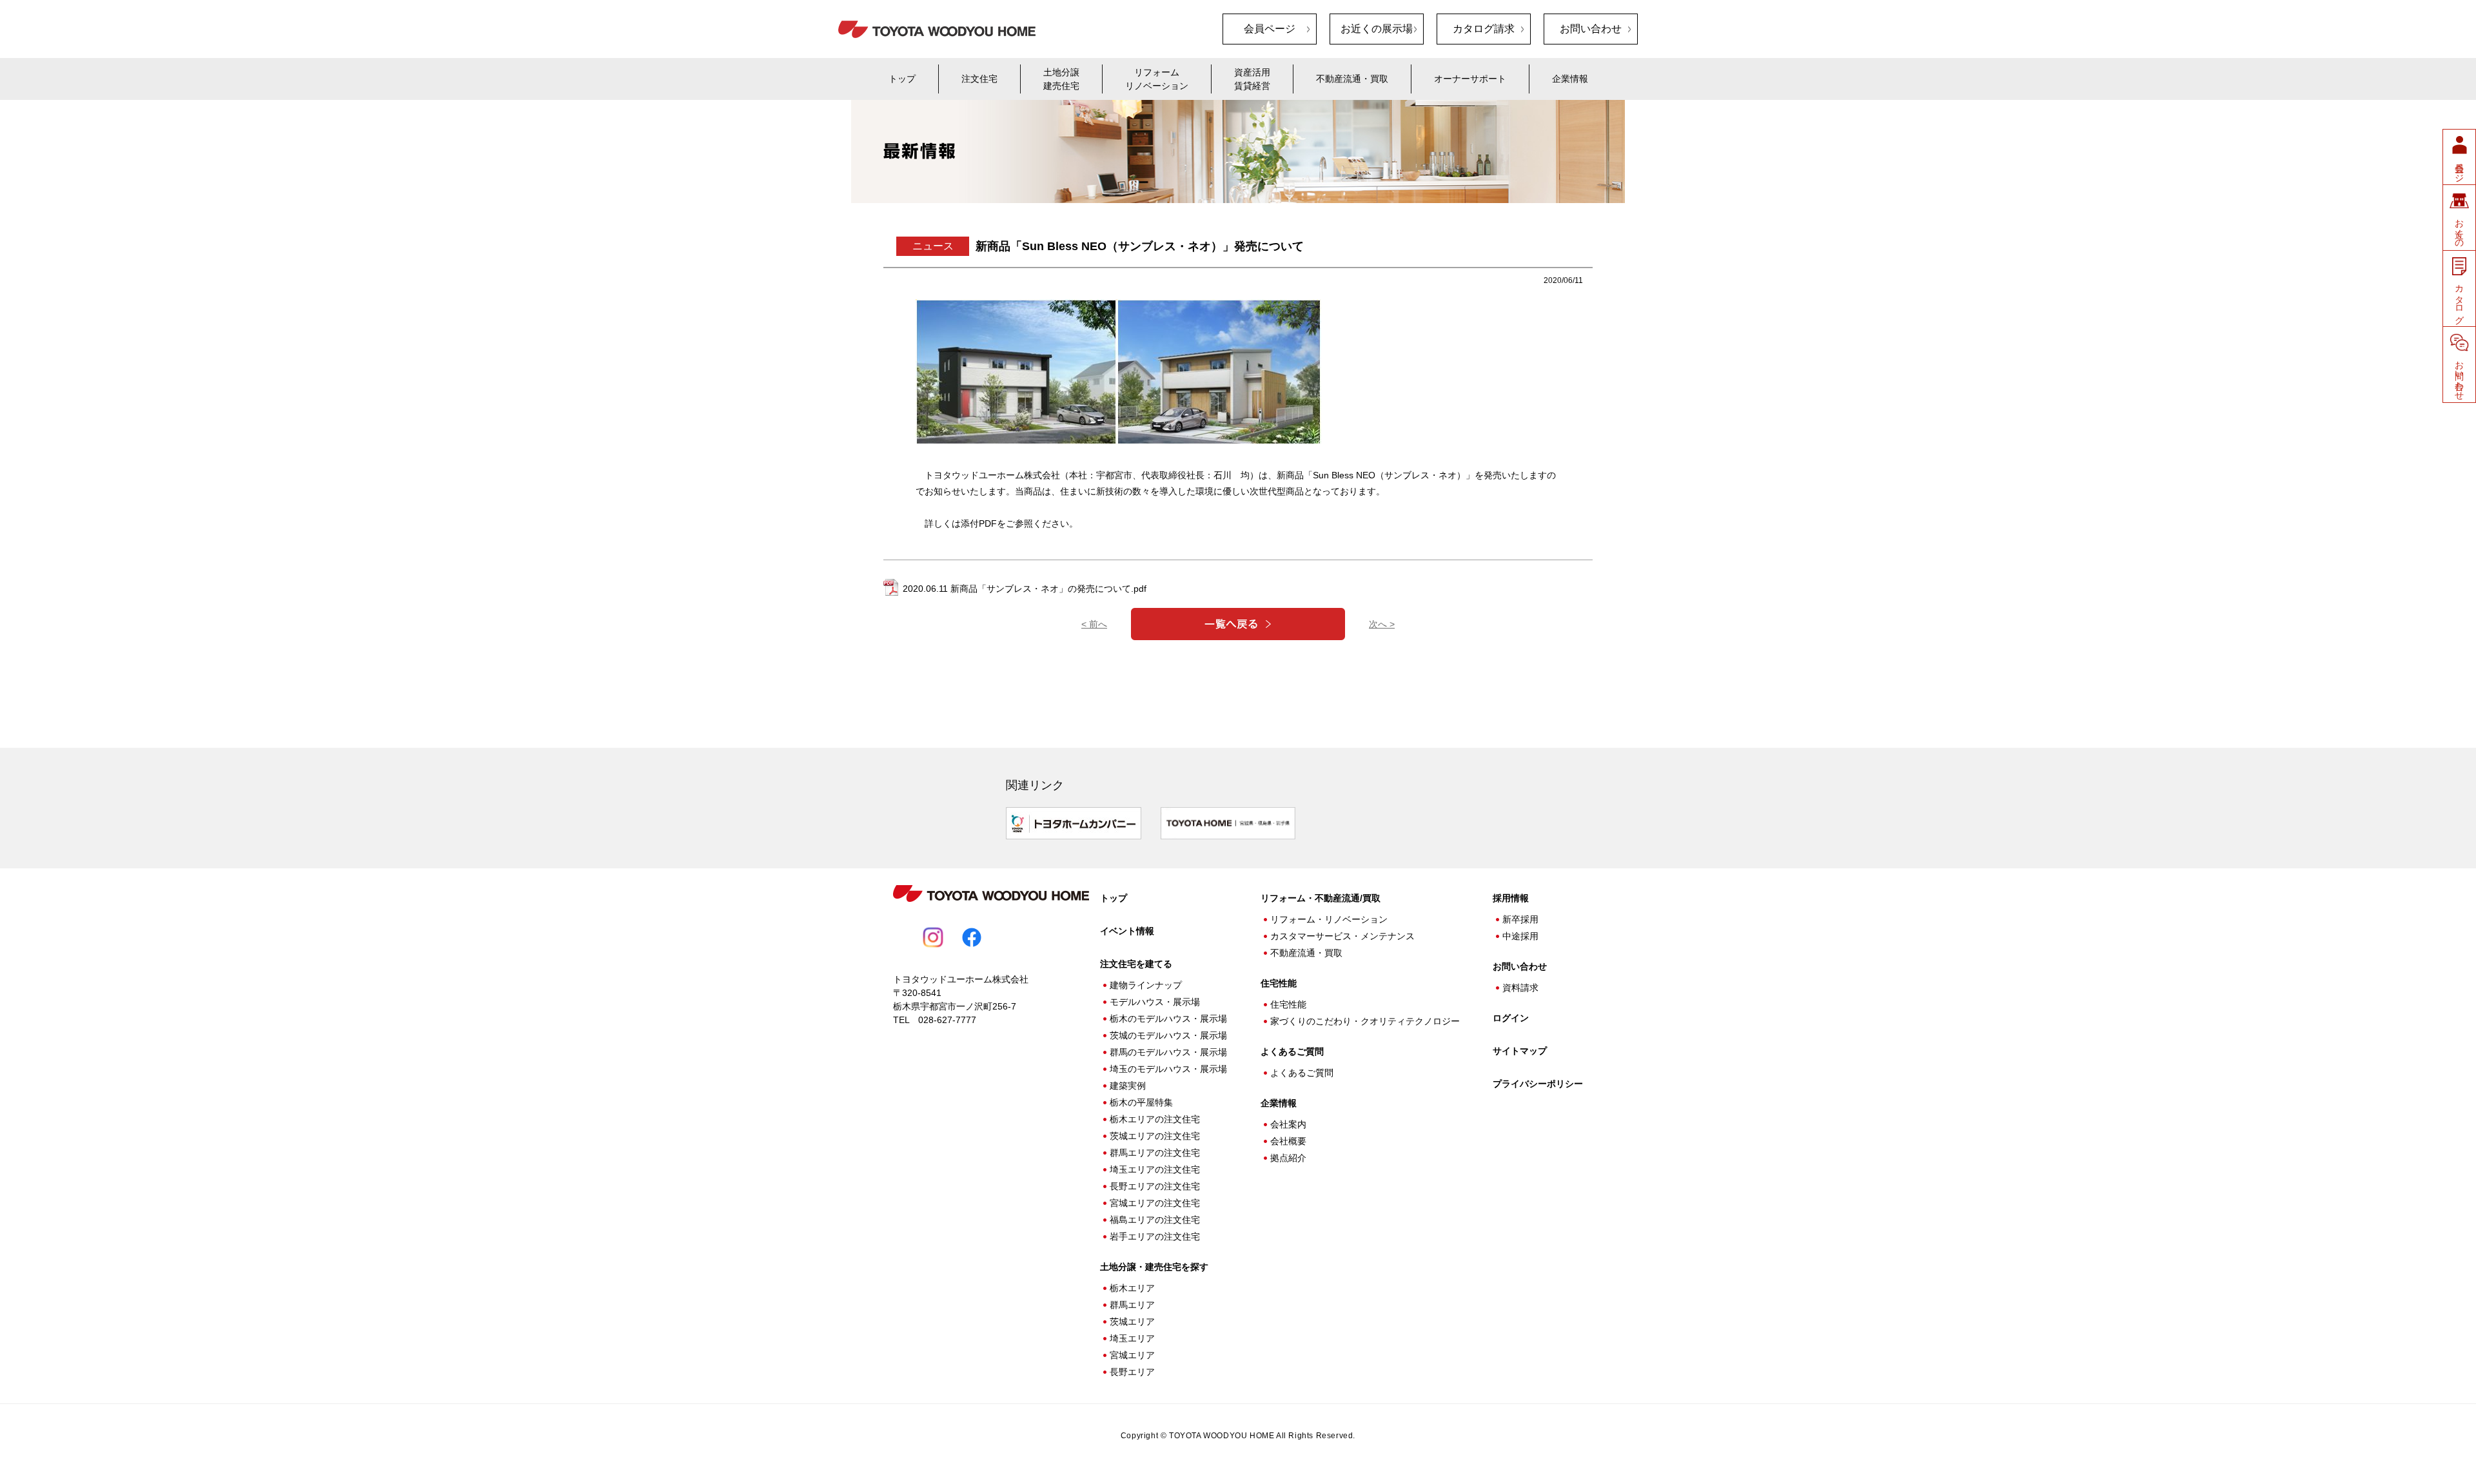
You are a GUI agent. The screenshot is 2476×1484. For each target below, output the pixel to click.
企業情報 (1570, 79)
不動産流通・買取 (1352, 79)
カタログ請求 (1484, 29)
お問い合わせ (1591, 29)
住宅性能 (1288, 1004)
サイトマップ (1520, 1051)
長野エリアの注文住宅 (1155, 1186)
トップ (902, 79)
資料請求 (1520, 988)
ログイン (1511, 1018)
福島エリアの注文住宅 (1155, 1220)
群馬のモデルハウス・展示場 (1168, 1052)
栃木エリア (1132, 1288)
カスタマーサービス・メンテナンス (1342, 936)
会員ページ (1270, 29)
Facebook (972, 937)
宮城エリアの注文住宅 (1155, 1203)
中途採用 (1520, 936)
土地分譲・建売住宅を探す (1154, 1267)
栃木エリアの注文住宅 (1155, 1119)
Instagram (933, 937)
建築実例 (1128, 1086)
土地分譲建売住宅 (1061, 79)
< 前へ (1094, 624)
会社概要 (1288, 1141)
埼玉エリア (1132, 1338)
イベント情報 (1127, 931)
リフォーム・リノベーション (1329, 919)
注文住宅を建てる (1136, 964)
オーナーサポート (1470, 79)
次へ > (1382, 624)
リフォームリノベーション (1157, 79)
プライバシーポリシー (1538, 1084)
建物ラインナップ (1146, 985)
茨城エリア (1132, 1322)
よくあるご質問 (1292, 1051)
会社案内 (1288, 1124)
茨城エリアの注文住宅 (1155, 1136)
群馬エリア (1132, 1305)
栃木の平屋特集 (1141, 1102)
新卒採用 (1520, 919)
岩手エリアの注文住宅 (1155, 1236)
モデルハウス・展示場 (1155, 1002)
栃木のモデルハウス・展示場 (1168, 1019)
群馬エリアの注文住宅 (1155, 1153)
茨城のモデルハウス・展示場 (1168, 1035)
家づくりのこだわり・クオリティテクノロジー (1365, 1021)
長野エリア (1132, 1372)
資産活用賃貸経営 (1252, 79)
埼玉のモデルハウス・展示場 (1168, 1069)
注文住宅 (979, 79)
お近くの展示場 (1377, 29)
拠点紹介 (1288, 1158)
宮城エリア (1132, 1355)
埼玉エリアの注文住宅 (1155, 1169)
